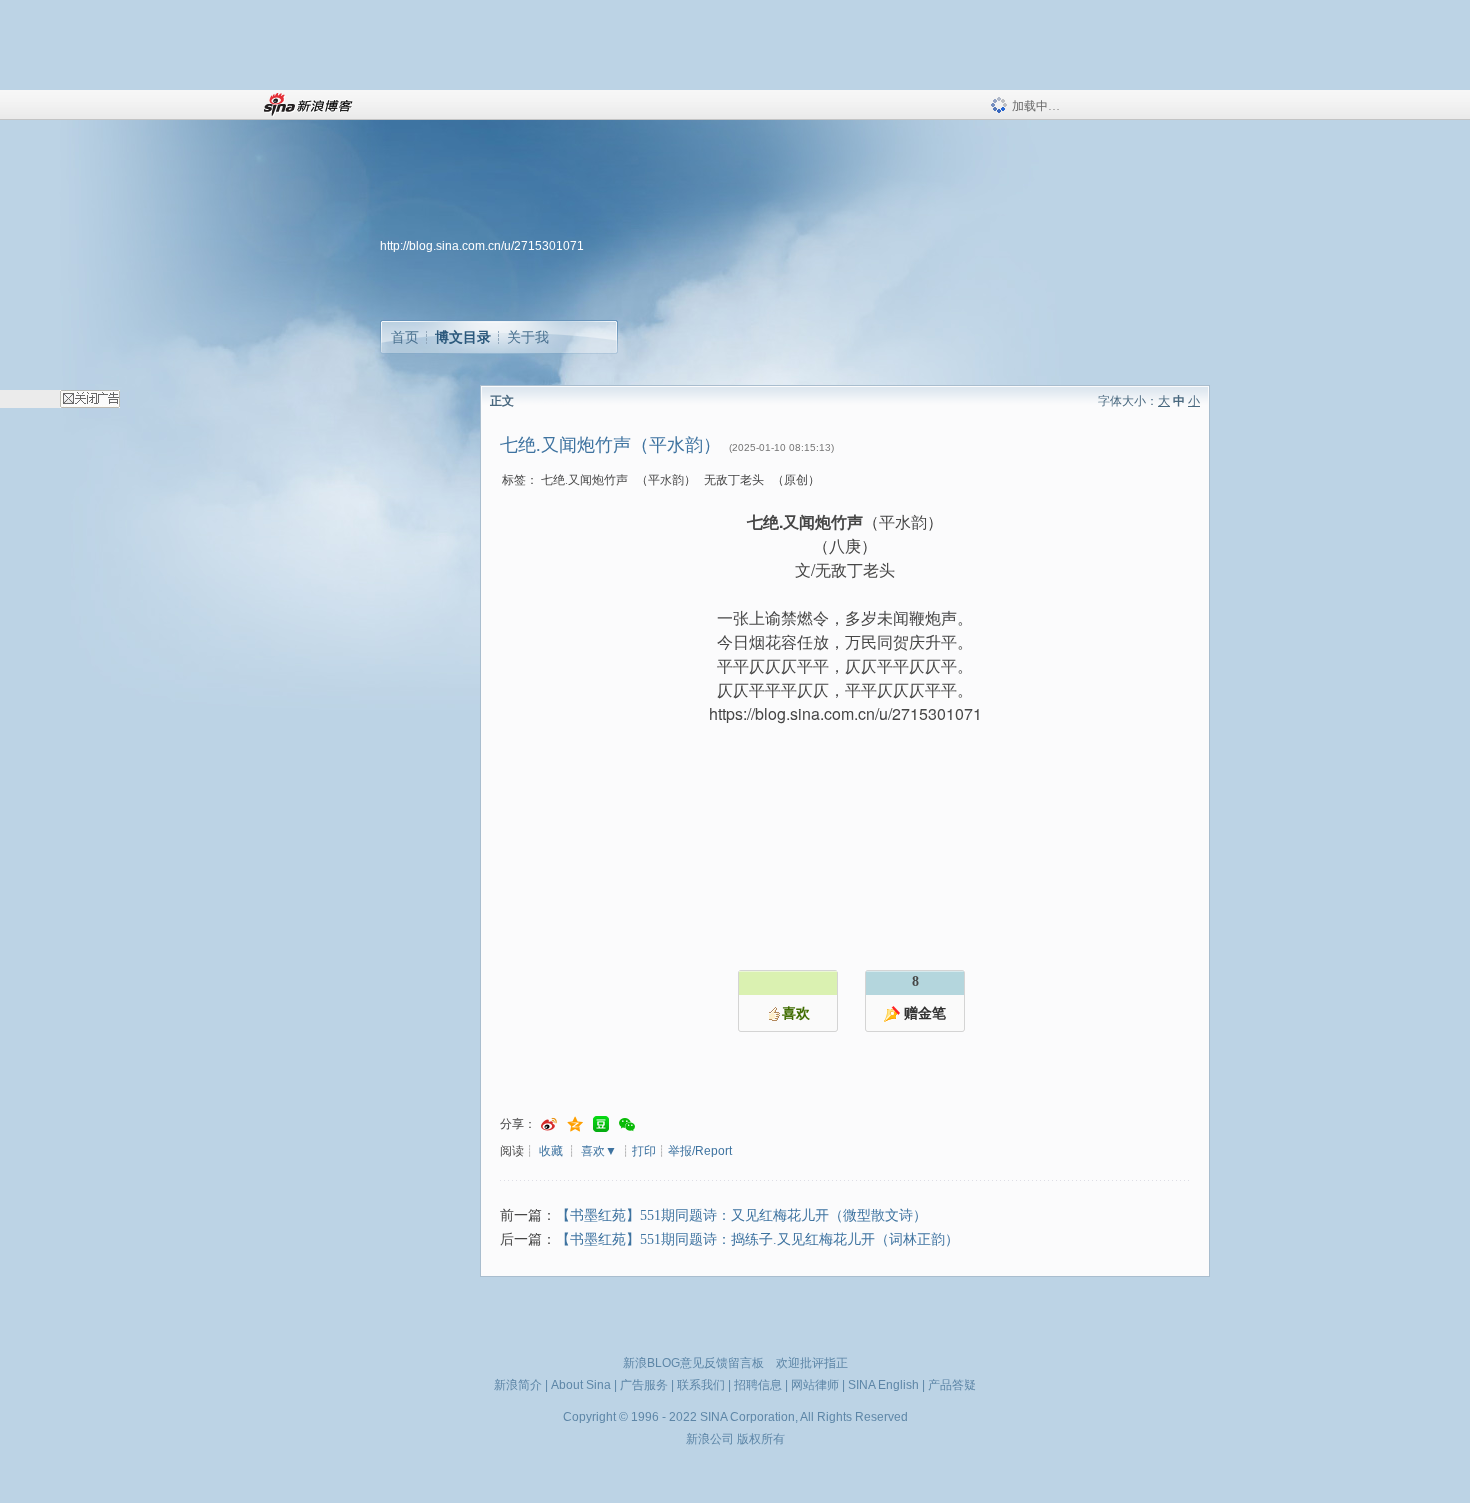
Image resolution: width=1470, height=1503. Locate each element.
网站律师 (815, 1385)
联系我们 (701, 1385)
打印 (644, 1151)
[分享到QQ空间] (575, 1124)
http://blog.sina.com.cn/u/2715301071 (482, 246)
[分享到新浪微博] (549, 1124)
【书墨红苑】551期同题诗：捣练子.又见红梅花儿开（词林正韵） (757, 1239)
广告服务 (644, 1385)
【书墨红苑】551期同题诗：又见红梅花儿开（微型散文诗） (741, 1215)
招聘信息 (758, 1385)
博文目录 (463, 337)
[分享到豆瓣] (601, 1124)
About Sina (581, 1385)
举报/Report (700, 1151)
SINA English (883, 1385)
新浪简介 (518, 1385)
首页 (405, 337)
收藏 (551, 1151)
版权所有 (761, 1439)
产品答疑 (952, 1385)
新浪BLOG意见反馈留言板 (693, 1363)
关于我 (528, 337)
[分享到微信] (627, 1124)
